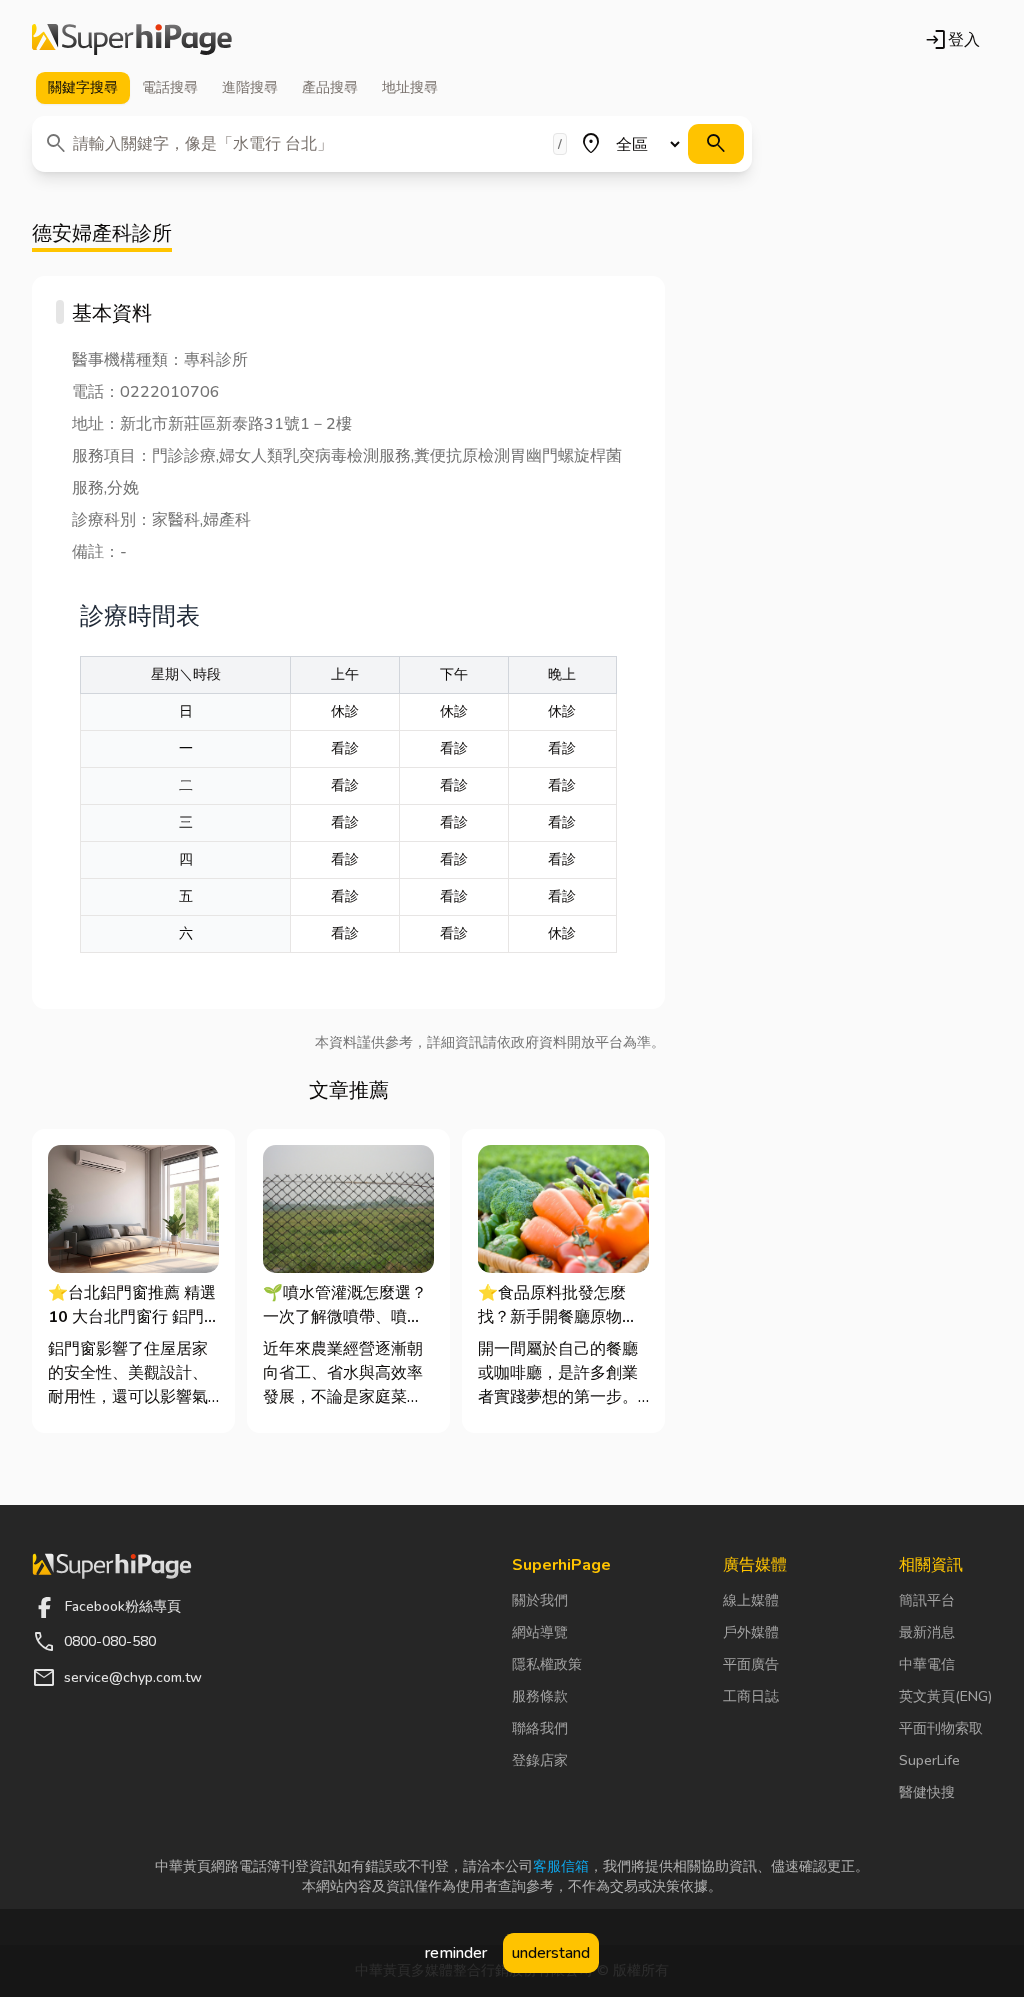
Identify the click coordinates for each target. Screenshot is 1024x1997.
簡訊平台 (927, 1600)
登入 (952, 40)
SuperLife (929, 1760)
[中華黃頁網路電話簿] (132, 40)
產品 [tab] (330, 87)
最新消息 (927, 1632)
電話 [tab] (170, 87)
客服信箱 (561, 1866)
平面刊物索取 (941, 1728)
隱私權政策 (547, 1664)
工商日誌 (751, 1696)
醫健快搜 (927, 1792)
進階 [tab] (250, 87)
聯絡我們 (540, 1728)
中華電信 (927, 1664)
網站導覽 (540, 1632)
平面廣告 (751, 1664)
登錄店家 (540, 1760)
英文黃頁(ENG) (945, 1696)
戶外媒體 (751, 1632)
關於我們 (540, 1600)
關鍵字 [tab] (83, 87)
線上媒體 (751, 1600)
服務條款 (540, 1696)
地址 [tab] (410, 87)
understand (551, 1953)
